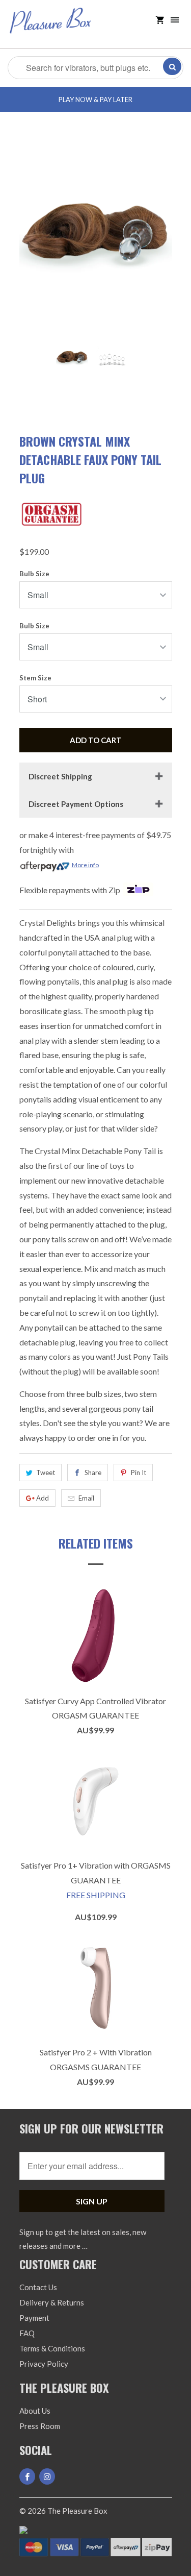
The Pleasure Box (77, 2511)
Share (93, 1473)
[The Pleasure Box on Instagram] (47, 2476)
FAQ (27, 2333)
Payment (34, 2318)
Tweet (46, 1473)
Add (43, 1498)
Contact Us (38, 2287)
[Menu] (175, 20)
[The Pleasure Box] (50, 28)
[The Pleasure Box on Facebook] (27, 2476)
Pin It (139, 1473)
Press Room (40, 2426)
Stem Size (35, 678)
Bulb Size (34, 574)
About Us (35, 2411)
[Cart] (160, 20)
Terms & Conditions (52, 2348)
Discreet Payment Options (76, 804)
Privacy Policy (44, 2364)
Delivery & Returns (52, 2302)
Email (86, 1498)
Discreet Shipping (60, 776)
